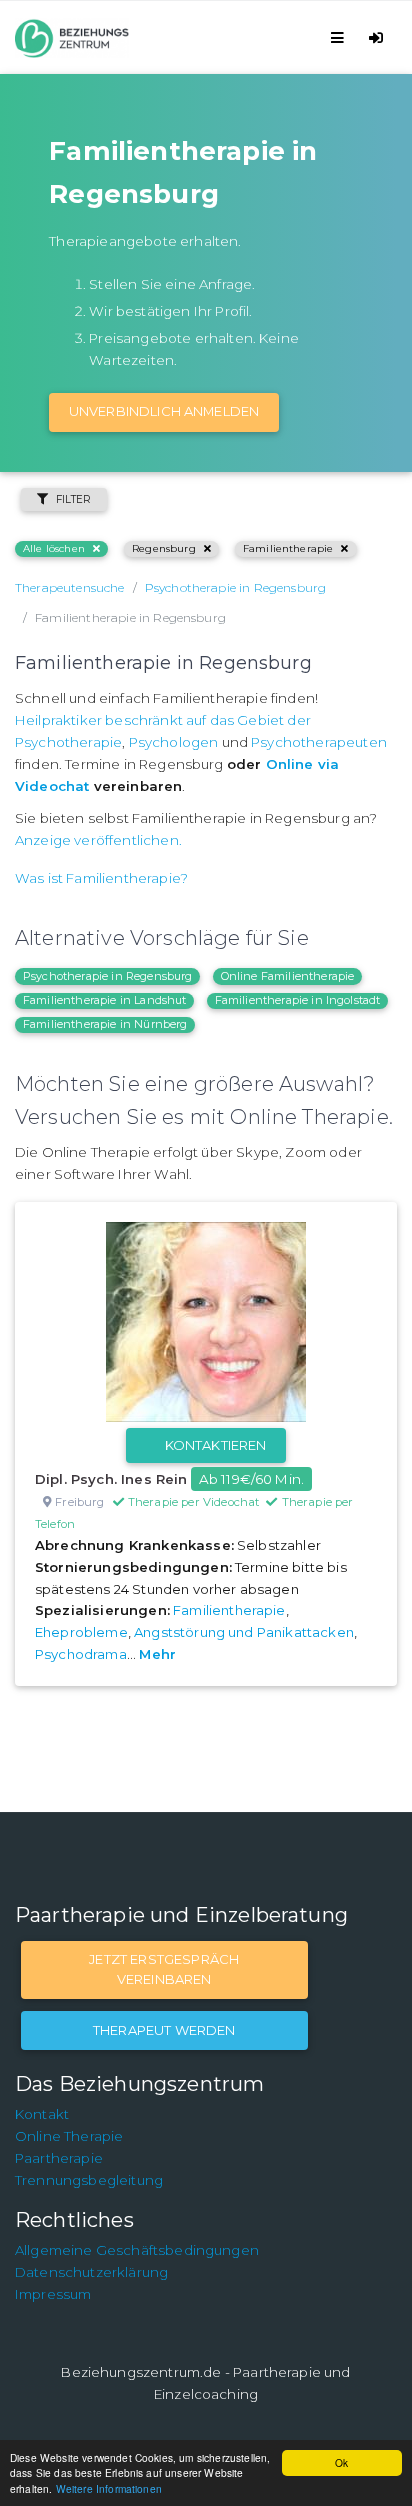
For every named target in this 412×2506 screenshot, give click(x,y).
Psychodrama (81, 1654)
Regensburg (164, 548)
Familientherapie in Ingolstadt (298, 1000)
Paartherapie (59, 2158)
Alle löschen (54, 548)
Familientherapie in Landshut (104, 1000)
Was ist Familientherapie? (101, 878)
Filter (73, 499)
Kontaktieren (216, 1445)
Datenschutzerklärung (91, 2272)
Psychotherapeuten (319, 742)
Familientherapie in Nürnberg (105, 1024)
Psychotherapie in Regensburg (107, 976)
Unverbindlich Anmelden (164, 411)
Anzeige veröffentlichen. (98, 840)
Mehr (157, 1654)
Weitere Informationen (109, 2488)
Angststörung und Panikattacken (244, 1632)
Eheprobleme (81, 1632)
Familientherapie (288, 548)
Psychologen (174, 742)
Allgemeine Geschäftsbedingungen (137, 2250)
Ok (341, 2462)
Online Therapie (69, 2136)
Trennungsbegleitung (89, 2180)
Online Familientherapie (288, 976)
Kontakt (42, 2114)
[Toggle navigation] (340, 37)
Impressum (53, 2294)
